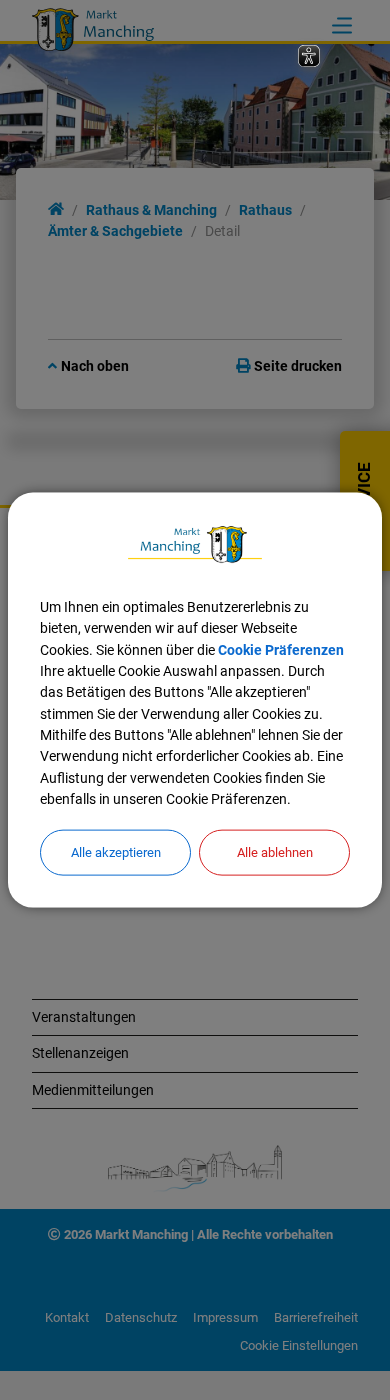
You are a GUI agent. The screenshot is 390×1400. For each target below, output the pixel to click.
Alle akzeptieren (116, 852)
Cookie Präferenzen (281, 649)
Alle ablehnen (275, 852)
